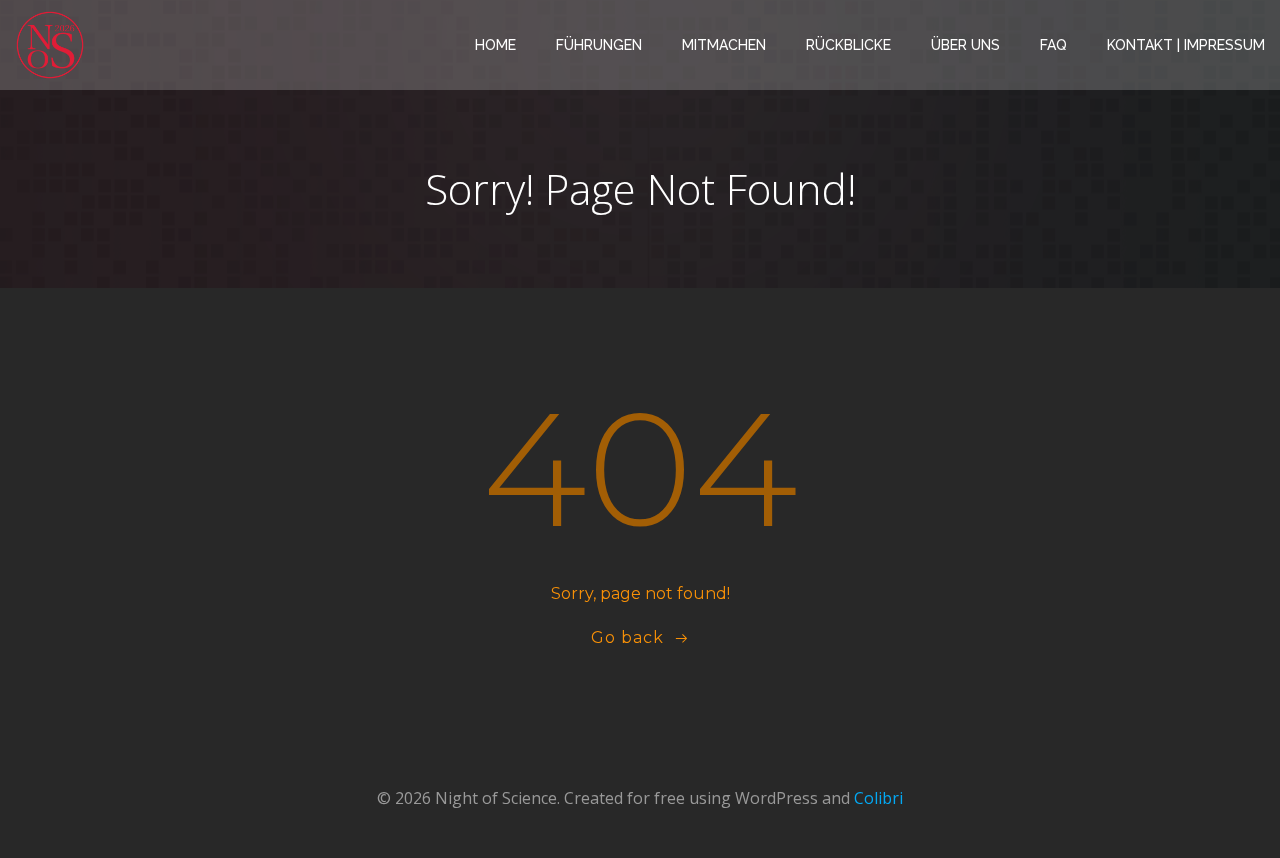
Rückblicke (848, 45)
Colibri (878, 798)
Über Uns (965, 45)
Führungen (599, 45)
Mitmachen (724, 45)
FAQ (1053, 45)
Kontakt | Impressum (1186, 45)
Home (495, 45)
